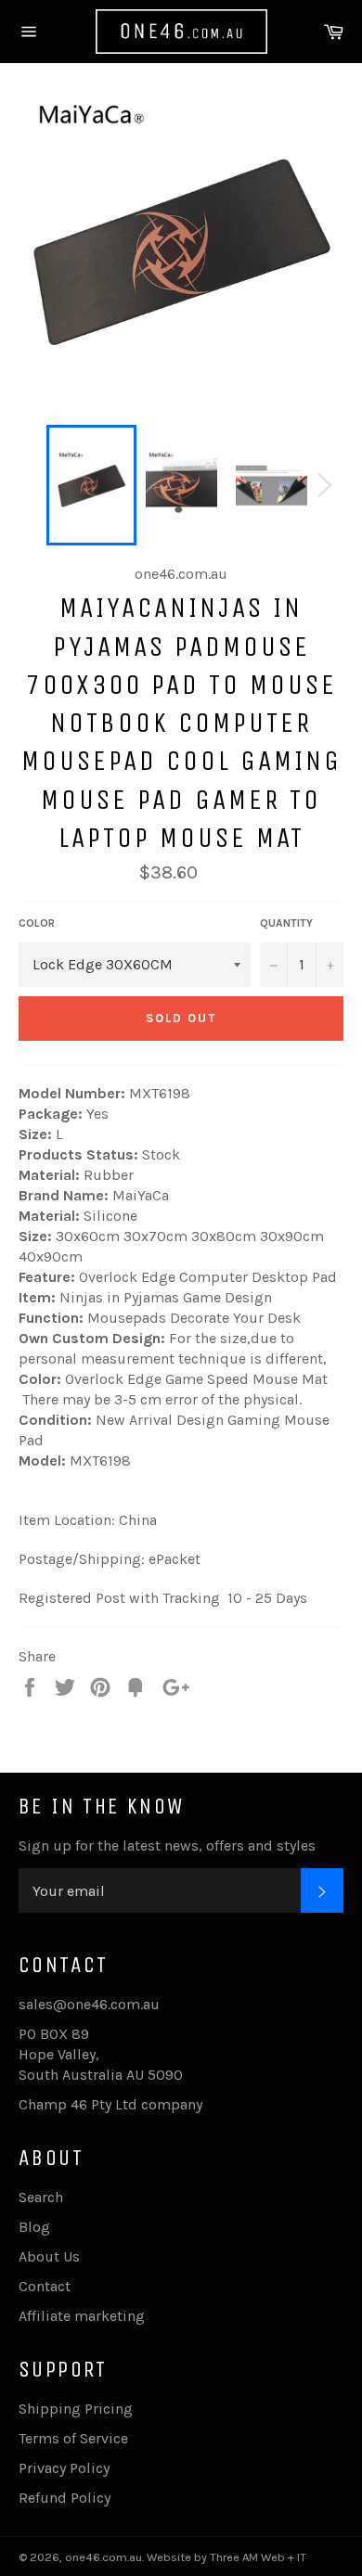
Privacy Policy (64, 2468)
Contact (45, 2286)
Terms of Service (73, 2438)
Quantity (286, 923)
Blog (34, 2227)
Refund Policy (65, 2498)
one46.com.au (103, 2557)
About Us (49, 2256)
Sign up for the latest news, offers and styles (167, 1845)
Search (41, 2197)
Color (37, 923)
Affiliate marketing (82, 2316)
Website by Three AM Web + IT (226, 2557)
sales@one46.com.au (89, 2004)
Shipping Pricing (76, 2409)
